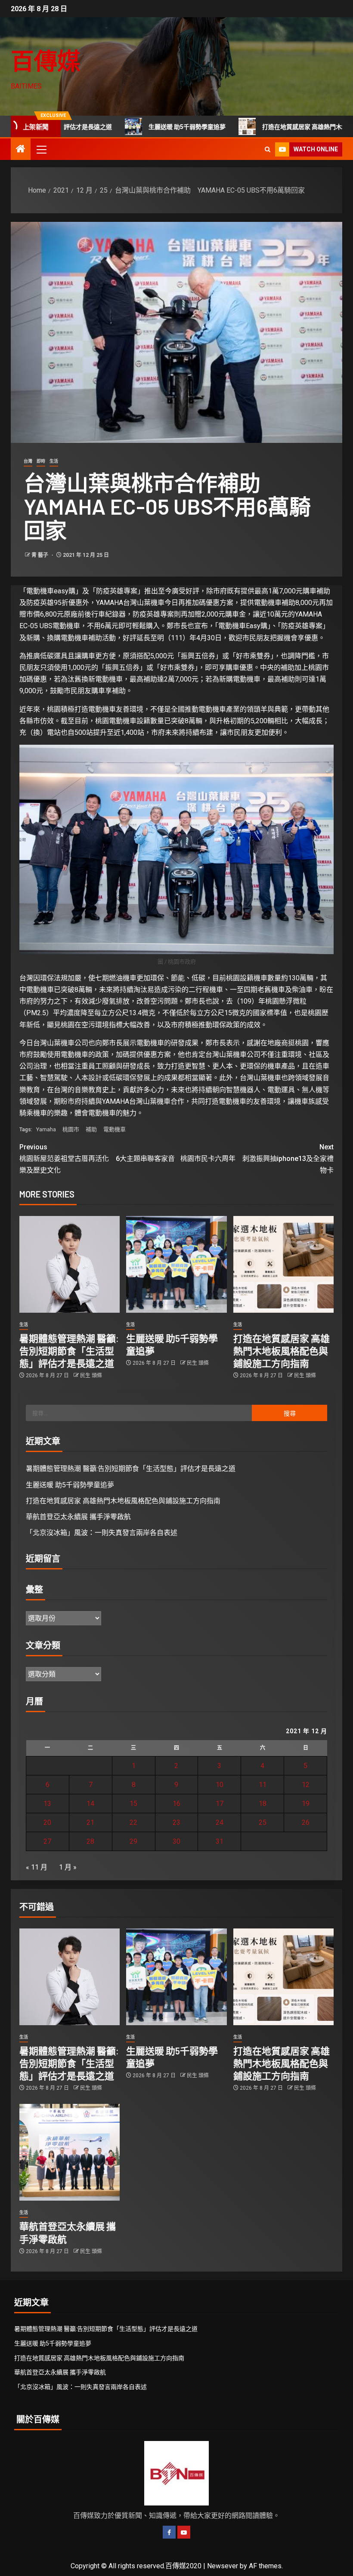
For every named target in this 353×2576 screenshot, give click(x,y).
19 (306, 1804)
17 (220, 1804)
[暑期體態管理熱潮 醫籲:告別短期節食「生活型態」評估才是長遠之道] (70, 1264)
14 (90, 1804)
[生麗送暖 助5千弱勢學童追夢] (176, 1264)
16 (176, 1804)
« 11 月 (37, 1867)
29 (133, 1841)
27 (47, 1841)
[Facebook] (169, 2532)
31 (220, 1841)
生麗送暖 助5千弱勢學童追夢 (134, 127)
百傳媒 (46, 60)
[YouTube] (184, 2532)
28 (90, 1841)
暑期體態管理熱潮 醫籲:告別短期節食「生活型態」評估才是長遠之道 (69, 1351)
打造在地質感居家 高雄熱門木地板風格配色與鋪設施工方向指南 (282, 1351)
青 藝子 (40, 555)
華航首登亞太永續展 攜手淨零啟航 (78, 1517)
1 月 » (68, 1867)
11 (263, 1785)
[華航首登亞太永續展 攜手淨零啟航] (70, 2152)
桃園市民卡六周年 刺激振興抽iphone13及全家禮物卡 (257, 1159)
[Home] (21, 150)
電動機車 (115, 1129)
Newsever (223, 2566)
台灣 (28, 461)
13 (47, 1804)
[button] (41, 149)
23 (176, 1822)
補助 (91, 1129)
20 (47, 1822)
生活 (54, 461)
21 (90, 1822)
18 (263, 1804)
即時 (41, 461)
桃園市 (71, 1129)
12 (306, 1785)
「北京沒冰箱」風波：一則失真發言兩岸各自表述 (102, 1533)
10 (220, 1785)
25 (263, 1822)
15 (133, 1804)
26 (306, 1822)
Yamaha (46, 1129)
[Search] (268, 149)
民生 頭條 (91, 1376)
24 (220, 1822)
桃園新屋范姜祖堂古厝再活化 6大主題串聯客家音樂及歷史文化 (97, 1159)
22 (133, 1822)
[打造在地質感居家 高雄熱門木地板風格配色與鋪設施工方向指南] (283, 1264)
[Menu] (41, 149)
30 (176, 1841)
